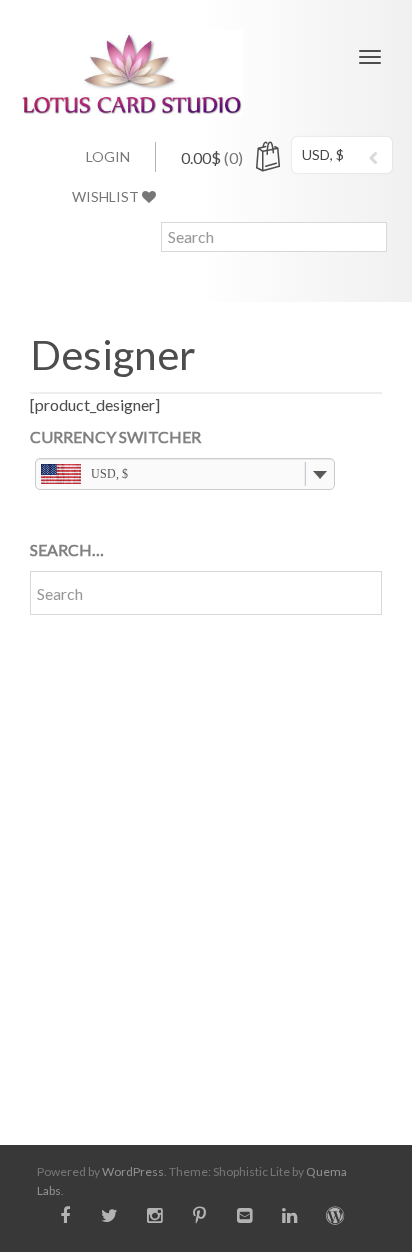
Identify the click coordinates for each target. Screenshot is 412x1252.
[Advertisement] (206, 865)
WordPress (133, 1171)
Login (108, 156)
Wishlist (107, 196)
